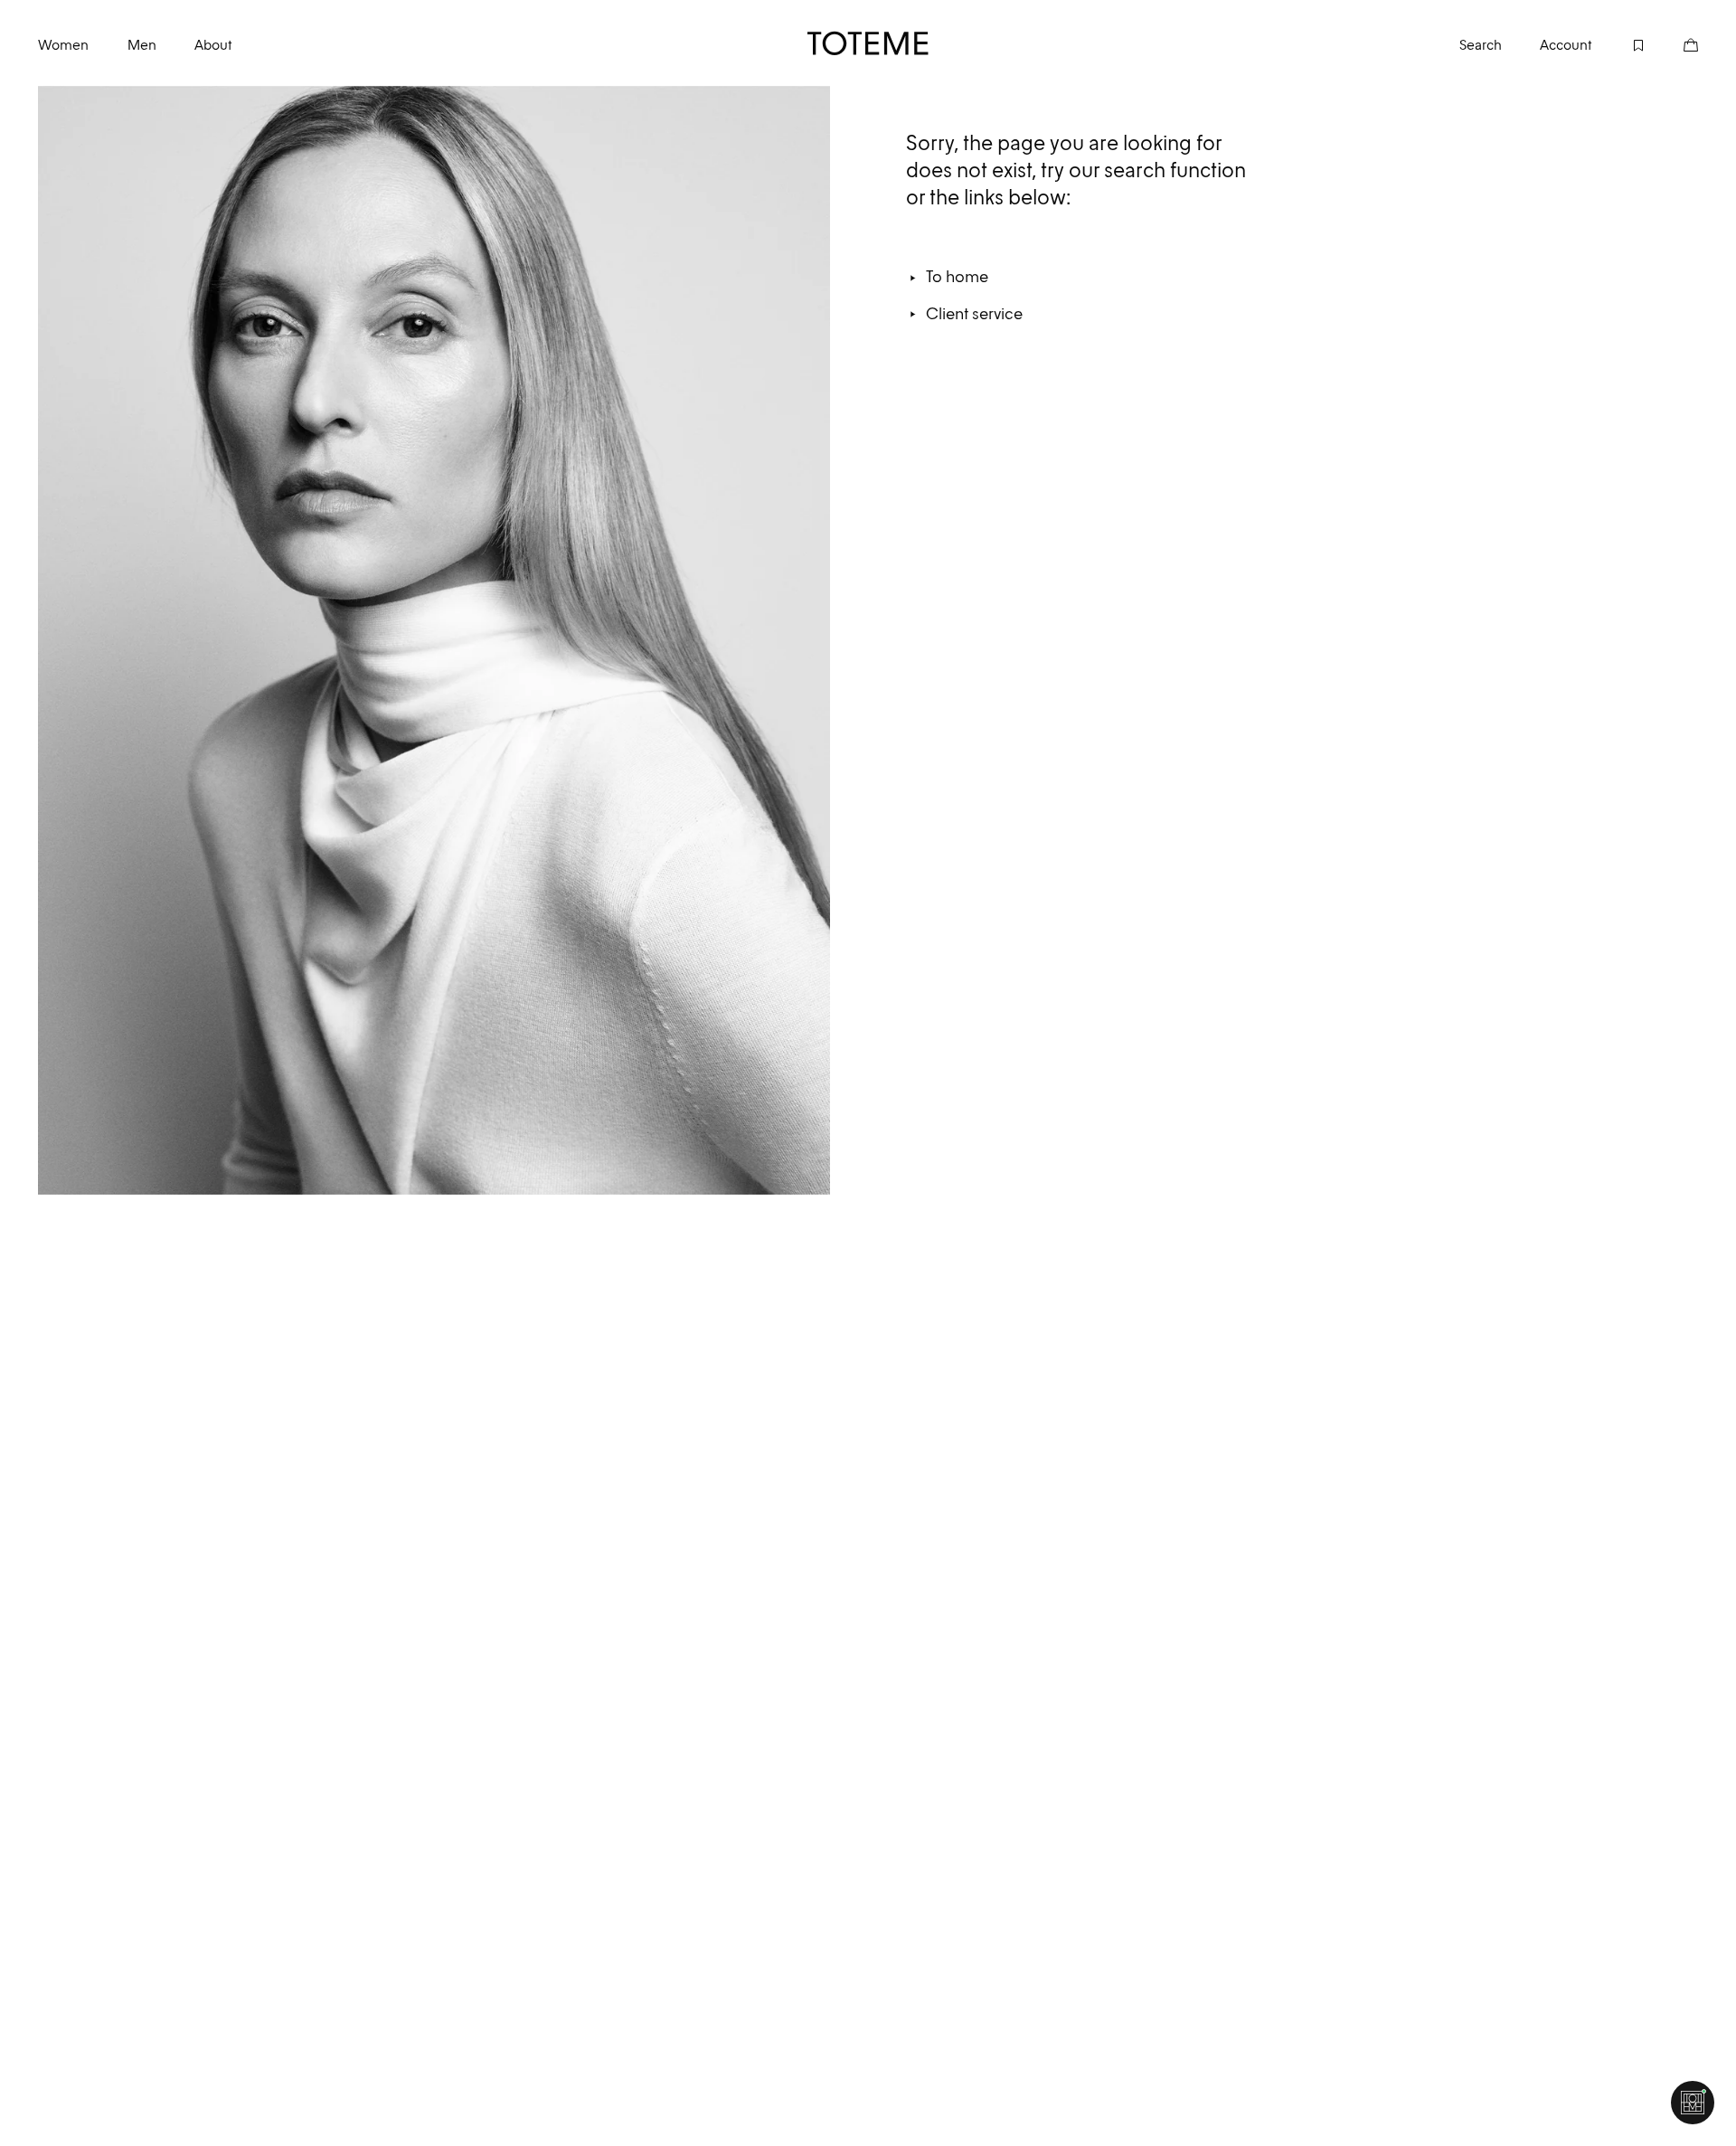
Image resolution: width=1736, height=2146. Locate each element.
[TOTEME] (868, 43)
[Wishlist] (1618, 43)
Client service (974, 313)
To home (957, 276)
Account (1566, 45)
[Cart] (1672, 43)
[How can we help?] (1693, 2103)
